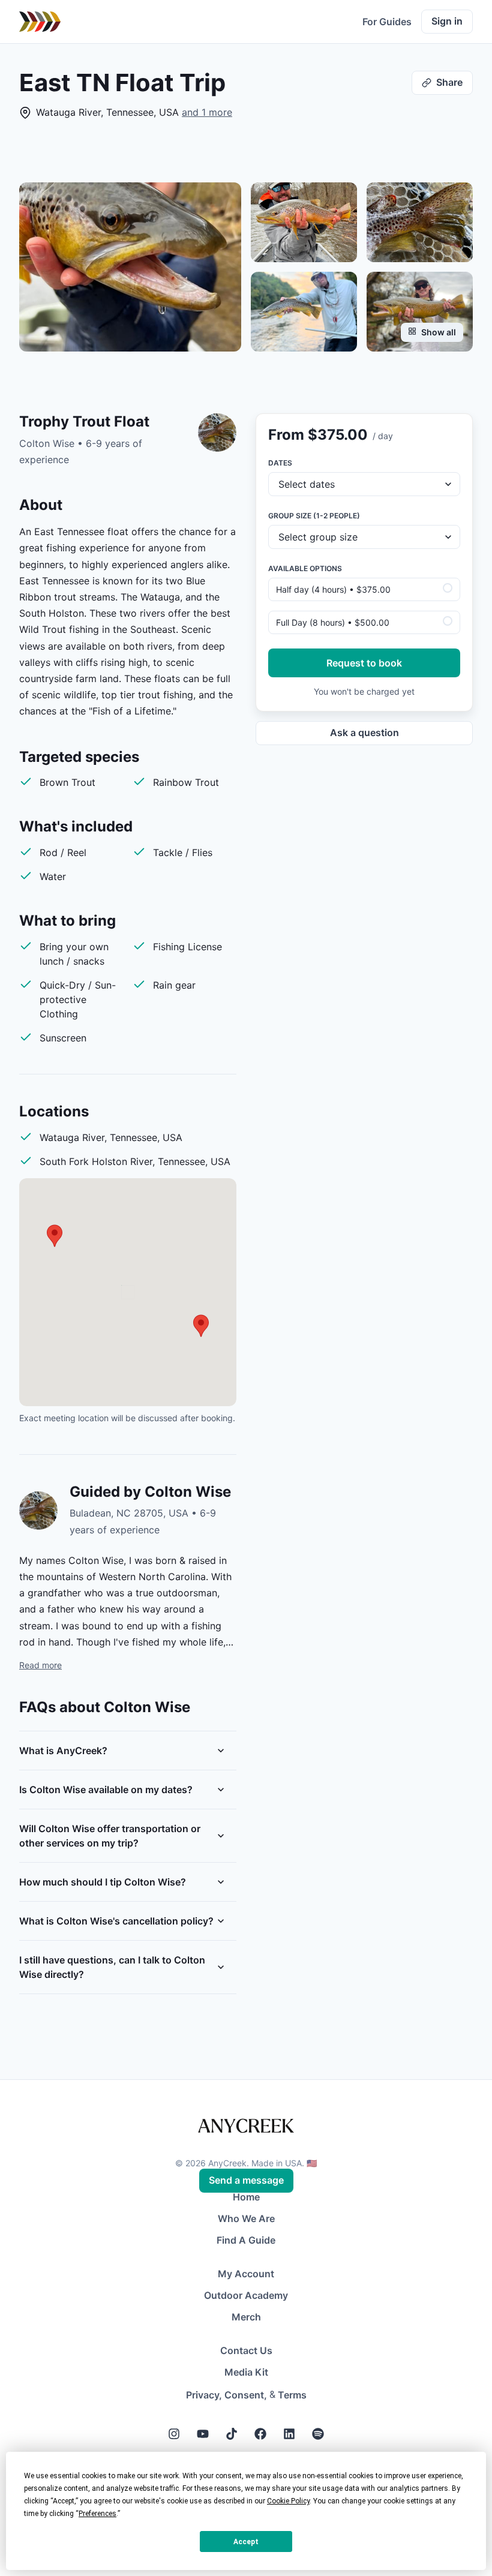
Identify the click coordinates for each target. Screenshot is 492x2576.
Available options (305, 568)
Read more (40, 1665)
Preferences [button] (97, 2514)
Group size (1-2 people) (314, 516)
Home (246, 2197)
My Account (246, 2274)
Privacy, (204, 2395)
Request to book (364, 663)
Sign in (447, 21)
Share (449, 82)
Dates (280, 463)
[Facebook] (260, 2434)
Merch (246, 2317)
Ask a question (364, 732)
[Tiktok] (232, 2434)
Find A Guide (246, 2240)
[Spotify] (318, 2434)
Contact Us (246, 2350)
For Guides (387, 22)
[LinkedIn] (289, 2434)
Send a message (246, 2180)
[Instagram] (174, 2434)
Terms (292, 2395)
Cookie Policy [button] (288, 2501)
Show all (439, 332)
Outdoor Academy (246, 2295)
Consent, (246, 2395)
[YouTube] (203, 2434)
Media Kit (246, 2372)
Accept (246, 2542)
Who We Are (246, 2218)
